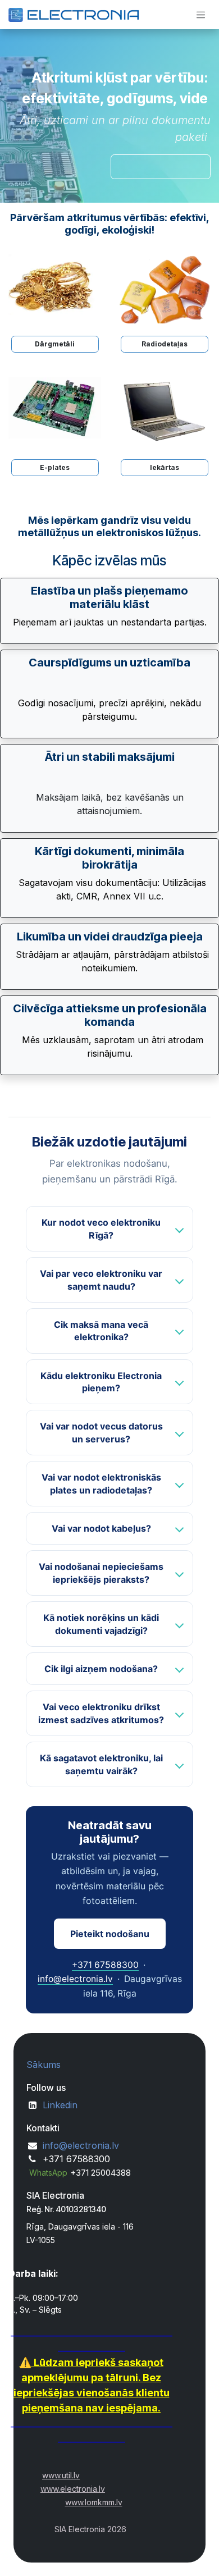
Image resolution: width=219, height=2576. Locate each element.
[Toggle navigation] (201, 15)
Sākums (44, 2065)
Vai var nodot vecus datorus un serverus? (101, 1432)
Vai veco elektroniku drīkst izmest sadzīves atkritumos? (101, 1713)
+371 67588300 (105, 1965)
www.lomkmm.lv (94, 2502)
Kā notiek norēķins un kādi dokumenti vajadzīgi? (101, 1624)
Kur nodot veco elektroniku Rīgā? (101, 1228)
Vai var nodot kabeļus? (101, 1528)
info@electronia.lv (75, 1979)
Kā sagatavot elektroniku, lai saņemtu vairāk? (101, 1764)
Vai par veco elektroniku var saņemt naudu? (101, 1280)
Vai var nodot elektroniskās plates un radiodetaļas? (101, 1483)
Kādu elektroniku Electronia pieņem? (101, 1382)
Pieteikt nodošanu (110, 1934)
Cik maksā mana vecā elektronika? (101, 1331)
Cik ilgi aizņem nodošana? (101, 1669)
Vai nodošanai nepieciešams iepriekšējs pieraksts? (101, 1573)
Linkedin (60, 2105)
